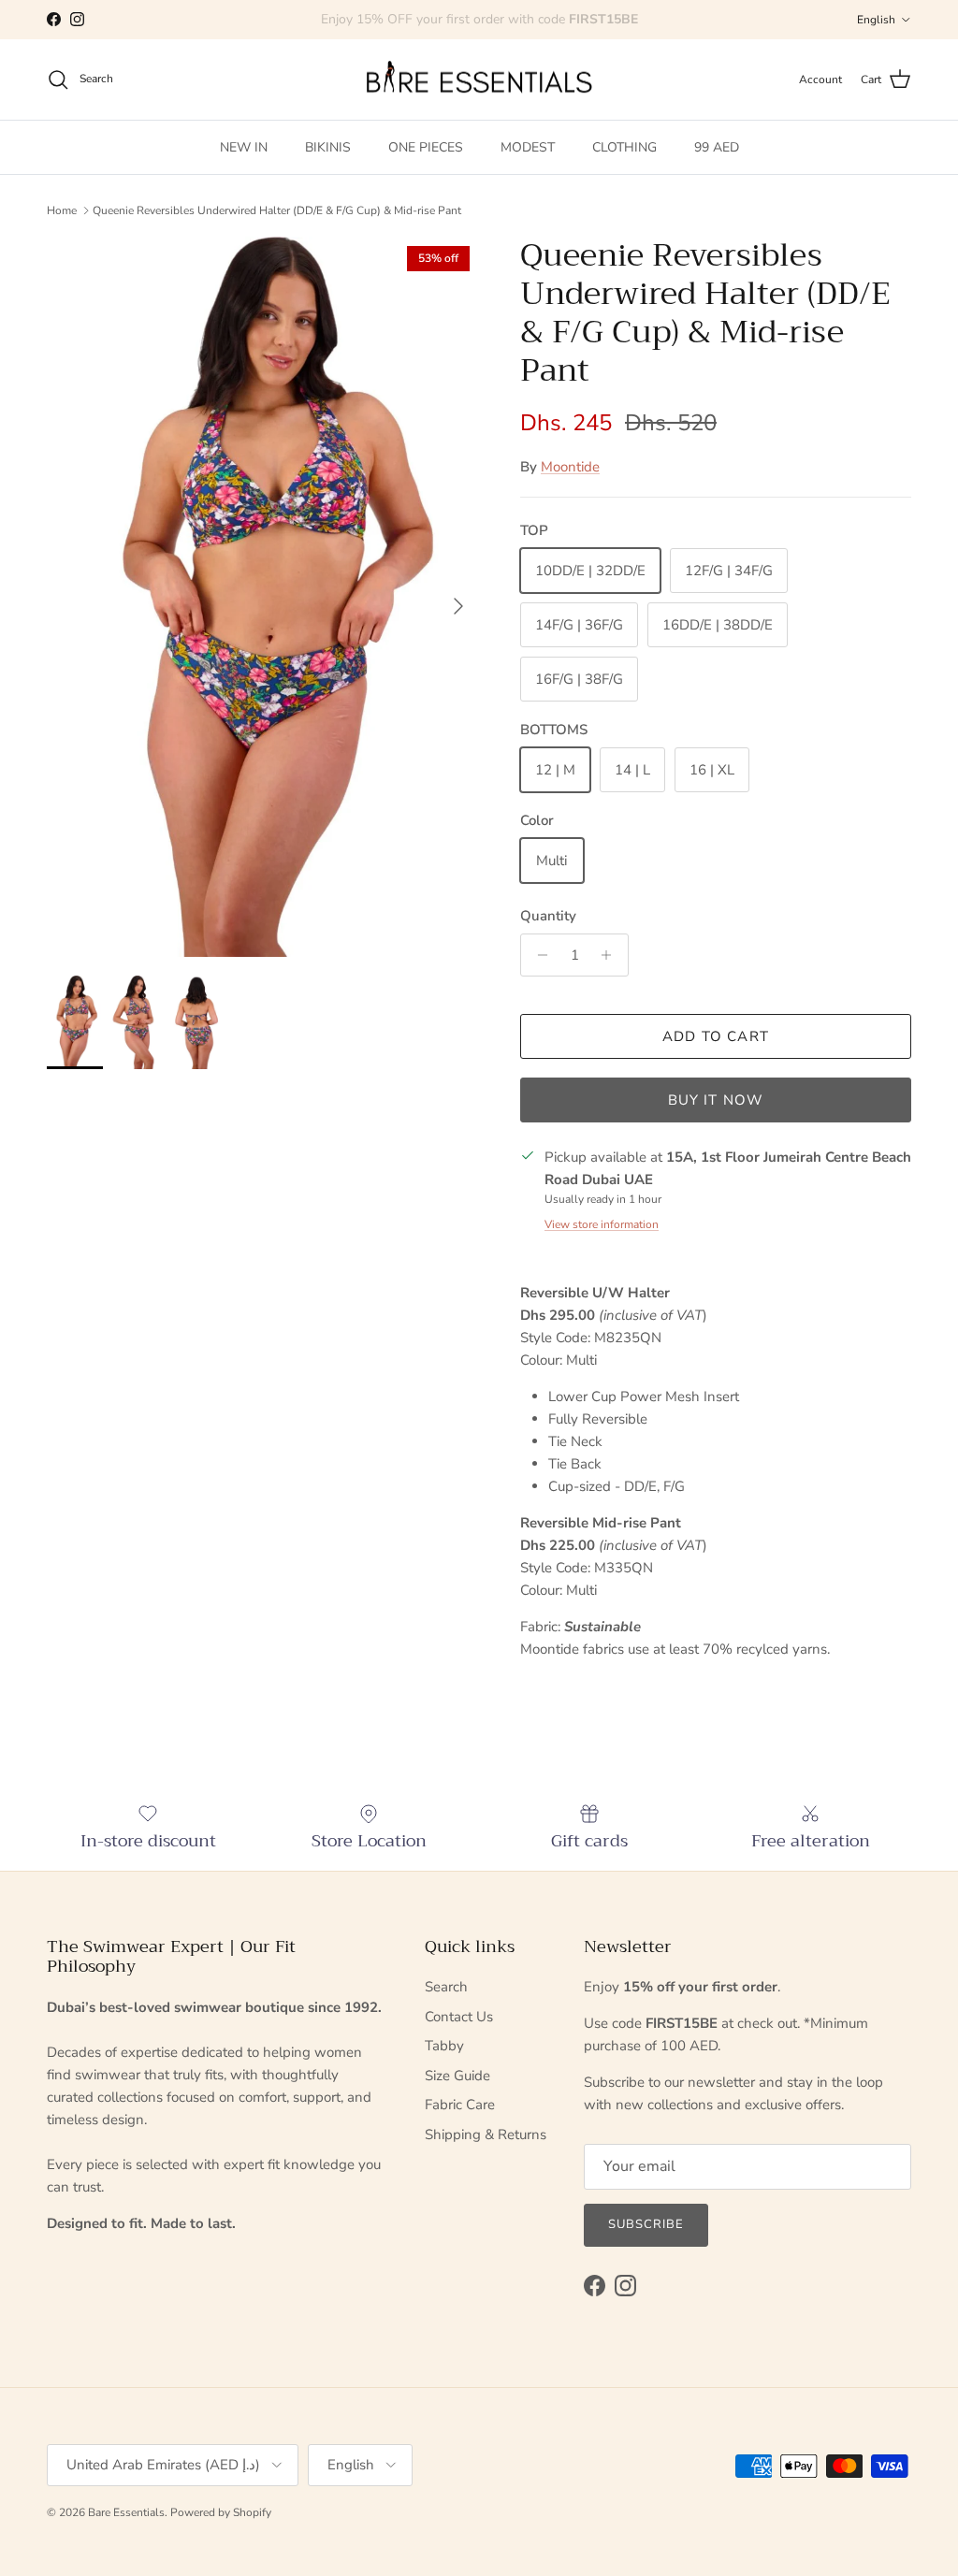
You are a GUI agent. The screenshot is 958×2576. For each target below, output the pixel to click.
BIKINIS (328, 147)
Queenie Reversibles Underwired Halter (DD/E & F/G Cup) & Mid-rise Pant (277, 210)
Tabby (444, 2046)
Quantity (548, 916)
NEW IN (244, 147)
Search (446, 1987)
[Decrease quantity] (537, 955)
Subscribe (646, 2224)
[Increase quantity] (611, 955)
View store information (602, 1224)
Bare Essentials (126, 2512)
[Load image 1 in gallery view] (263, 597)
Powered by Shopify (221, 2512)
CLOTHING (624, 147)
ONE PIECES (426, 147)
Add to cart (716, 1036)
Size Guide (457, 2076)
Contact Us (459, 2017)
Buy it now (716, 1100)
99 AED (717, 147)
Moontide (570, 467)
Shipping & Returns (486, 2135)
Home (62, 210)
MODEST (528, 147)
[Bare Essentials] (479, 80)
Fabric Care (460, 2105)
